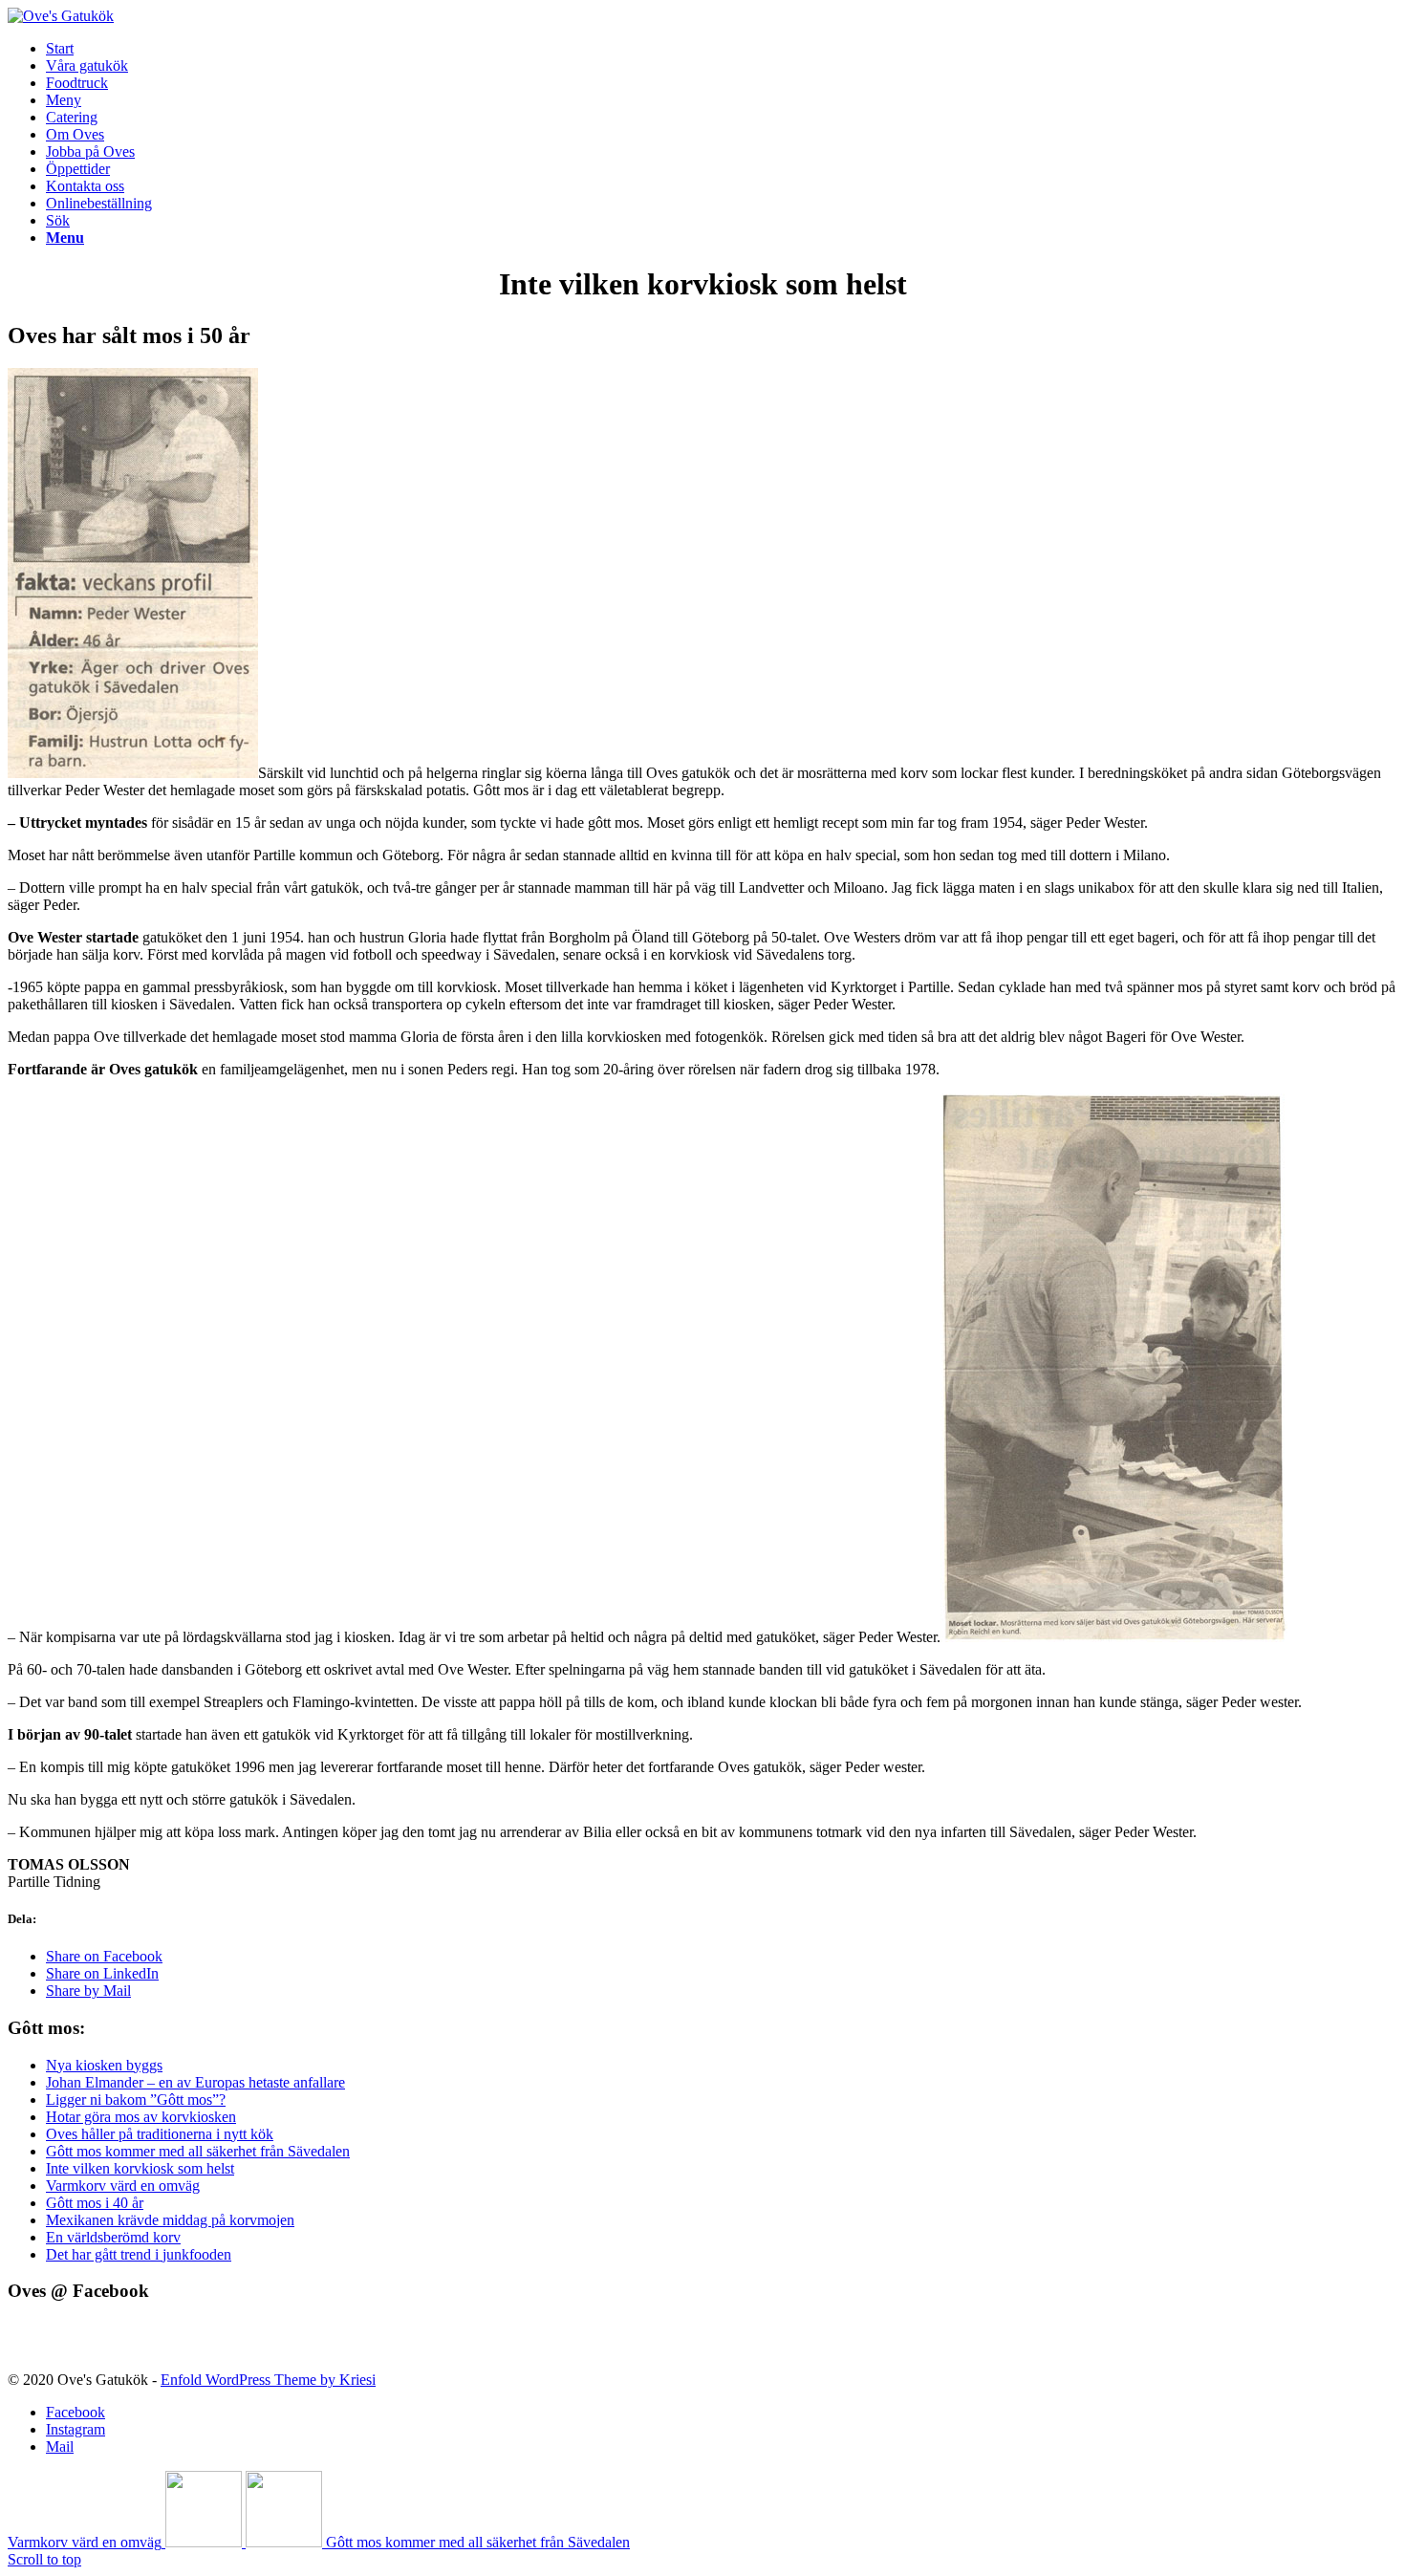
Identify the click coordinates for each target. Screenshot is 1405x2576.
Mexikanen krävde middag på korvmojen (170, 2220)
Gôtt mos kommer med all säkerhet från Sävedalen (198, 2151)
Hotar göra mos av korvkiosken (141, 2117)
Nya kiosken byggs (104, 2065)
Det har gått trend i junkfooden (139, 2254)
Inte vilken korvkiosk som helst (140, 2168)
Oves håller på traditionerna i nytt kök (160, 2134)
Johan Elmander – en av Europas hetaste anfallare (195, 2082)
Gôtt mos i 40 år (95, 2203)
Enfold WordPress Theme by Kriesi (268, 2380)
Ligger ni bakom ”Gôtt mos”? (136, 2100)
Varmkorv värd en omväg (123, 2186)
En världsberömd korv (113, 2237)
